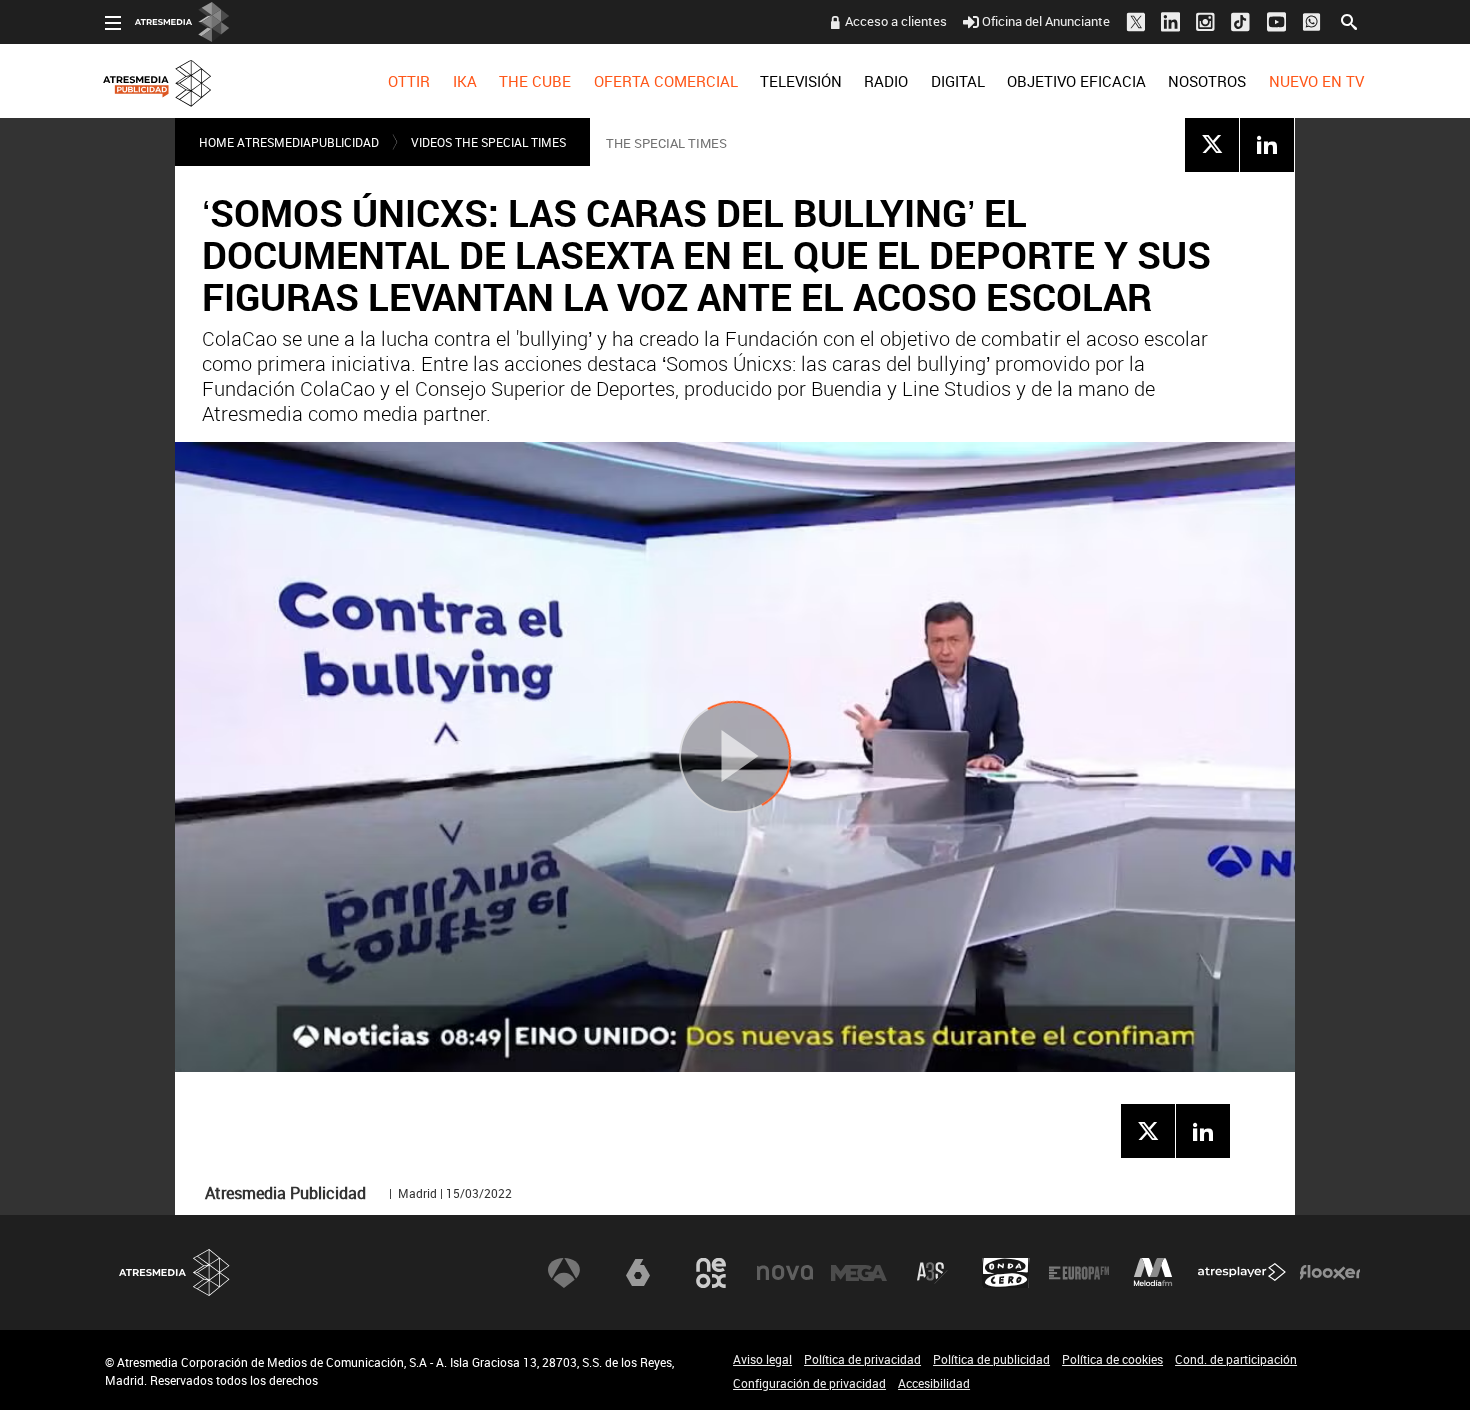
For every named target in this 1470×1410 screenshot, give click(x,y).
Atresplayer (1242, 1273)
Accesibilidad (934, 1383)
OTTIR (409, 81)
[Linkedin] (1267, 144)
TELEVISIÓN (801, 81)
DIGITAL (958, 81)
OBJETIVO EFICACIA (1076, 81)
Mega (859, 1273)
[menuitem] (409, 81)
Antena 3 (564, 1273)
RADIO (886, 81)
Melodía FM (1153, 1273)
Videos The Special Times (488, 142)
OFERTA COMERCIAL (666, 81)
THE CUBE (535, 81)
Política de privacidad (862, 1359)
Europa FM (1079, 1273)
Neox (711, 1273)
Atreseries (932, 1273)
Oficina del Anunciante (1046, 21)
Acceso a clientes (896, 21)
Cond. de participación (1236, 1359)
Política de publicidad (991, 1359)
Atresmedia (175, 1272)
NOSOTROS (1207, 81)
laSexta (638, 1273)
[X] (1212, 144)
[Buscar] (1349, 20)
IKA (465, 81)
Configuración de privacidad (809, 1383)
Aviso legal (762, 1359)
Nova (785, 1273)
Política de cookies (1112, 1359)
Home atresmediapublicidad (289, 142)
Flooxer (1330, 1273)
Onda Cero (1006, 1273)
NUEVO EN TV (1316, 81)
